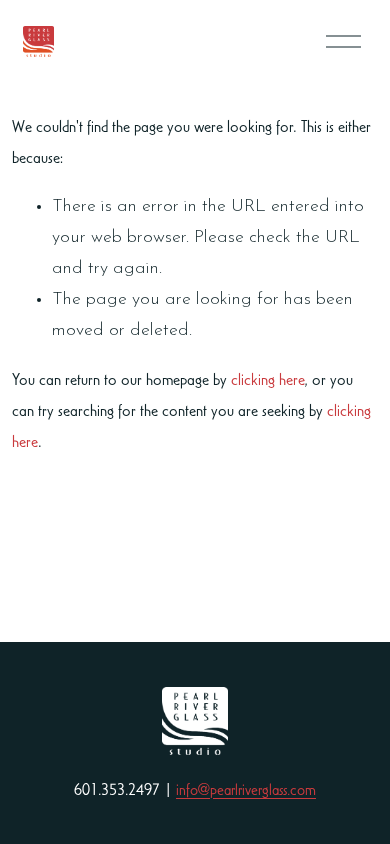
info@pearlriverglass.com (246, 789)
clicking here (267, 379)
